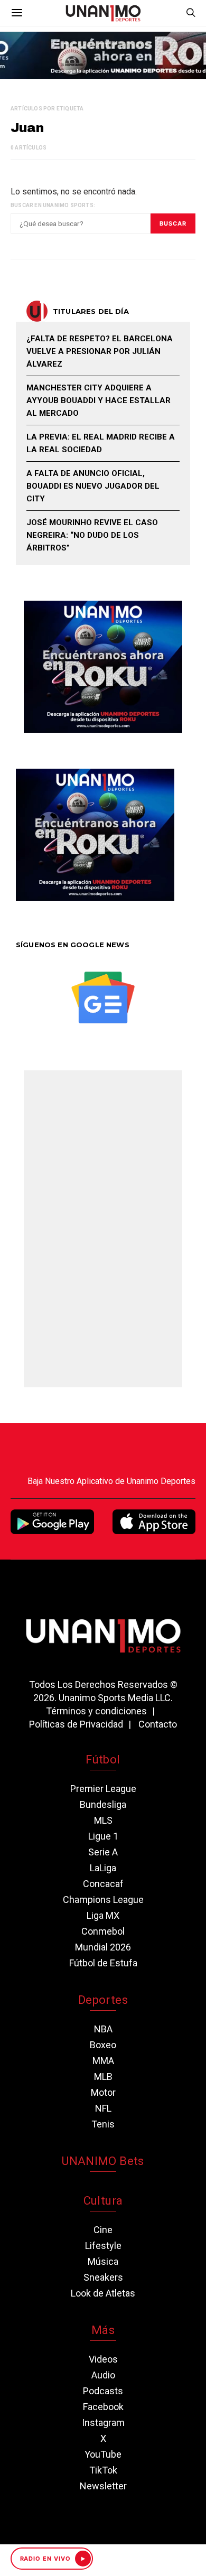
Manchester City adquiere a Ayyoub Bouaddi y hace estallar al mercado (99, 400)
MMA (103, 2061)
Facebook (103, 2407)
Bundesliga (103, 1804)
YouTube (103, 2454)
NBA (103, 2029)
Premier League (103, 1789)
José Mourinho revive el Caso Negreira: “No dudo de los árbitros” (92, 535)
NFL (103, 2108)
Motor (103, 2092)
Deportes (103, 2000)
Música (103, 2261)
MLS (103, 1820)
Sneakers (103, 2277)
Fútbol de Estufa (103, 1963)
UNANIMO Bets (103, 2161)
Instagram (103, 2423)
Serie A (103, 1852)
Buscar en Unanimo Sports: (53, 205)
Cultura (103, 2201)
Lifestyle (103, 2246)
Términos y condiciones (96, 1711)
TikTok (103, 2470)
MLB (103, 2076)
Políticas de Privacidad (76, 1724)
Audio (103, 2375)
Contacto (158, 1724)
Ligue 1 (103, 1836)
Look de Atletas (103, 2293)
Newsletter (103, 2486)
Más (103, 2330)
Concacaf (103, 1884)
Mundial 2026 (103, 1947)
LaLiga (103, 1868)
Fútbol (103, 1760)
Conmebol (103, 1931)
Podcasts (103, 2391)
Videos (103, 2359)
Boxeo (103, 2045)
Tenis (103, 2124)
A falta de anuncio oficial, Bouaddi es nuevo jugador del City (93, 486)
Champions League (103, 1900)
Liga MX (103, 1915)
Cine (103, 2230)
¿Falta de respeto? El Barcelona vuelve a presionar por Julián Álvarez (100, 351)
